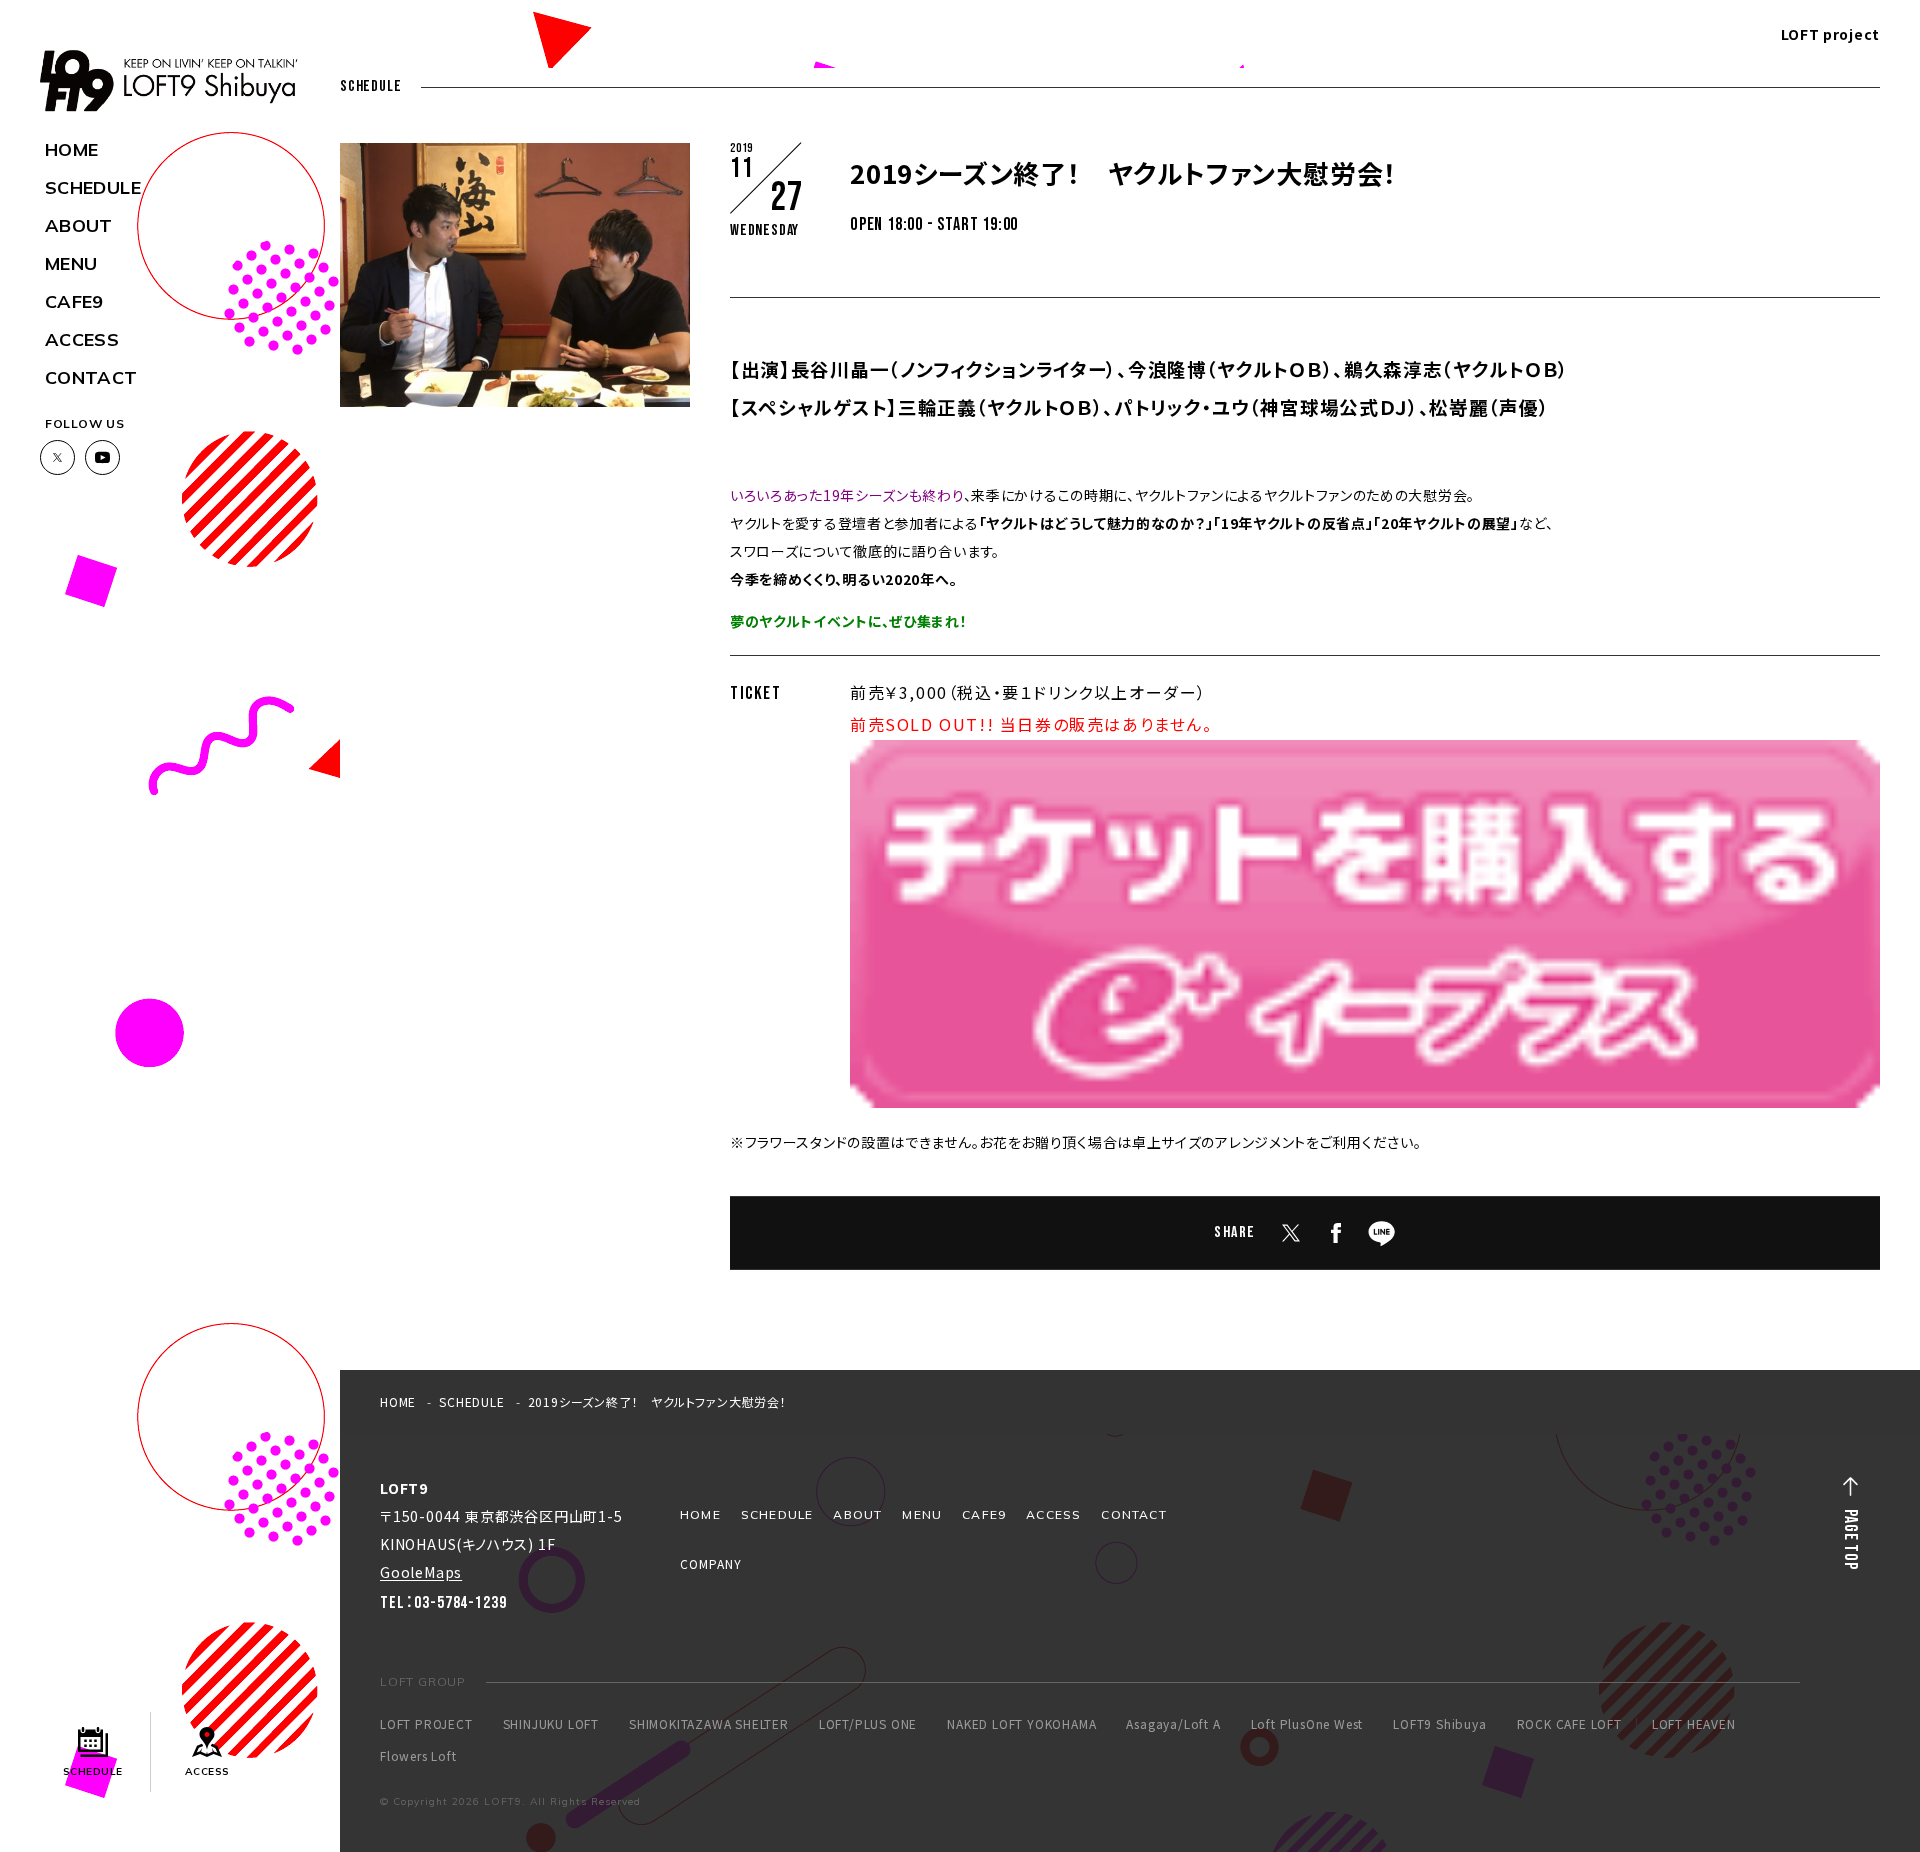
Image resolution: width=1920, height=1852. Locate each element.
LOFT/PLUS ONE (868, 1724)
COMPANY (711, 1563)
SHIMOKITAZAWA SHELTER (709, 1724)
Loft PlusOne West (1307, 1724)
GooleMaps (421, 1572)
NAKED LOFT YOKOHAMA (1021, 1724)
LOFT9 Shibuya (1439, 1724)
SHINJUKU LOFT (551, 1724)
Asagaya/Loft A (1173, 1724)
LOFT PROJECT (426, 1724)
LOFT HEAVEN (1694, 1724)
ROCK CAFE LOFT (1569, 1724)
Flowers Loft (418, 1756)
